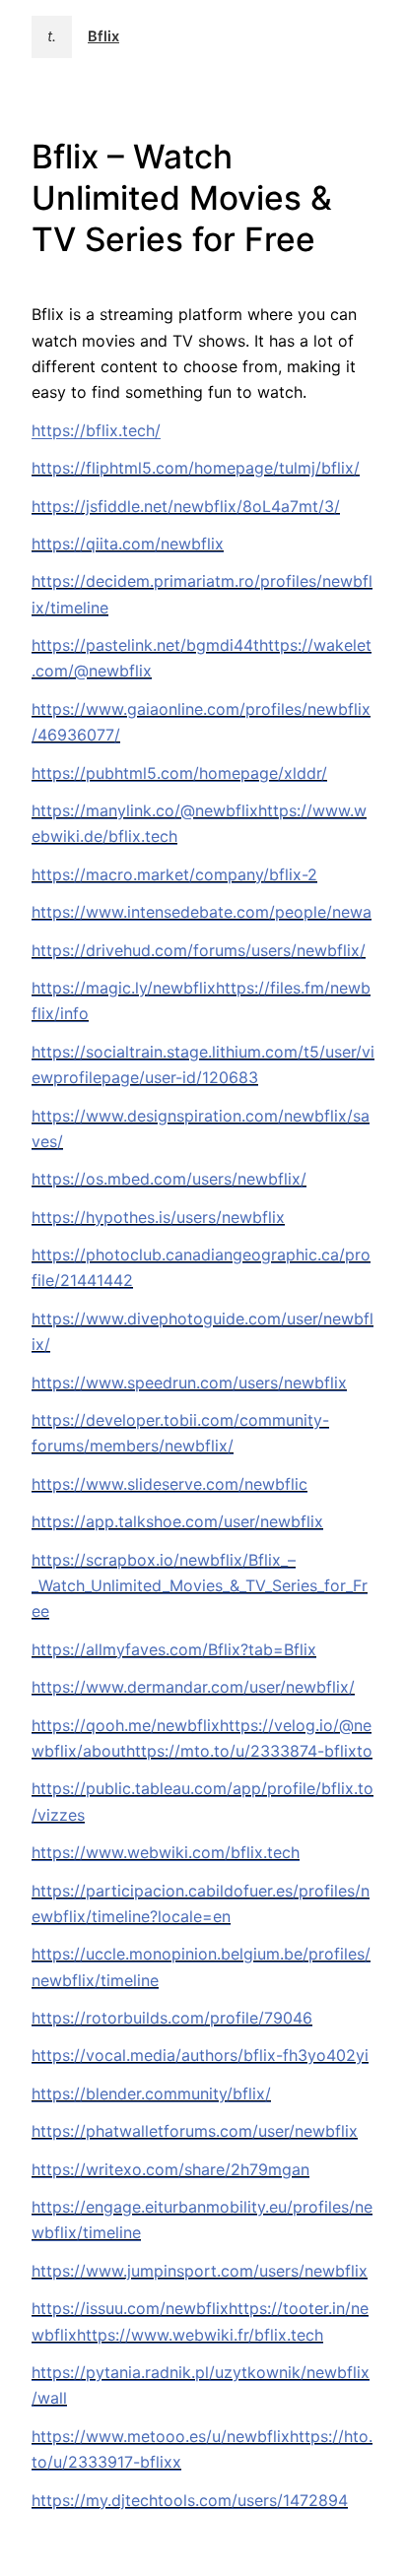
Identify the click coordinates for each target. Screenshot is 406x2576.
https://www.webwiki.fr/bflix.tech (200, 2335)
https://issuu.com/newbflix (130, 2308)
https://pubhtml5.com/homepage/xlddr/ (179, 773)
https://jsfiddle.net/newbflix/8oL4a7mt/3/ (186, 506)
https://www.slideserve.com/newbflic (169, 1484)
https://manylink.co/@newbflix (145, 810)
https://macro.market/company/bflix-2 (174, 874)
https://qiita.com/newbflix (128, 544)
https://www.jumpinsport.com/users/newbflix (200, 2271)
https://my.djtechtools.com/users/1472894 (190, 2500)
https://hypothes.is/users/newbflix (158, 1217)
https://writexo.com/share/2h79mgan (170, 2169)
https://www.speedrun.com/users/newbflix (189, 1383)
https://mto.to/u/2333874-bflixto (249, 1751)
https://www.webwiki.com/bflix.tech (166, 1852)
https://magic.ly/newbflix (124, 988)
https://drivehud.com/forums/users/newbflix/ (199, 950)
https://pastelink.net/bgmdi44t (145, 645)
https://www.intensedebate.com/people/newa (202, 912)
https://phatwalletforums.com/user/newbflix (195, 2131)
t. (52, 36)
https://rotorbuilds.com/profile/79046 (172, 2018)
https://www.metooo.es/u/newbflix (161, 2436)
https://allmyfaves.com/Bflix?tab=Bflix (174, 1649)
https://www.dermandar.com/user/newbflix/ (193, 1687)
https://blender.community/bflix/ (151, 2093)
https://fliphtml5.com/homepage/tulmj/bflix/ (196, 468)
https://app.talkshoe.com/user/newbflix (177, 1521)
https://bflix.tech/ (96, 430)
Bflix (103, 36)
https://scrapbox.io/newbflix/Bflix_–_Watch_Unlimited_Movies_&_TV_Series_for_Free (200, 1586)
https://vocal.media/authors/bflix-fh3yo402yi (200, 2055)
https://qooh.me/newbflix (126, 1725)
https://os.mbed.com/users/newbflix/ (169, 1179)
